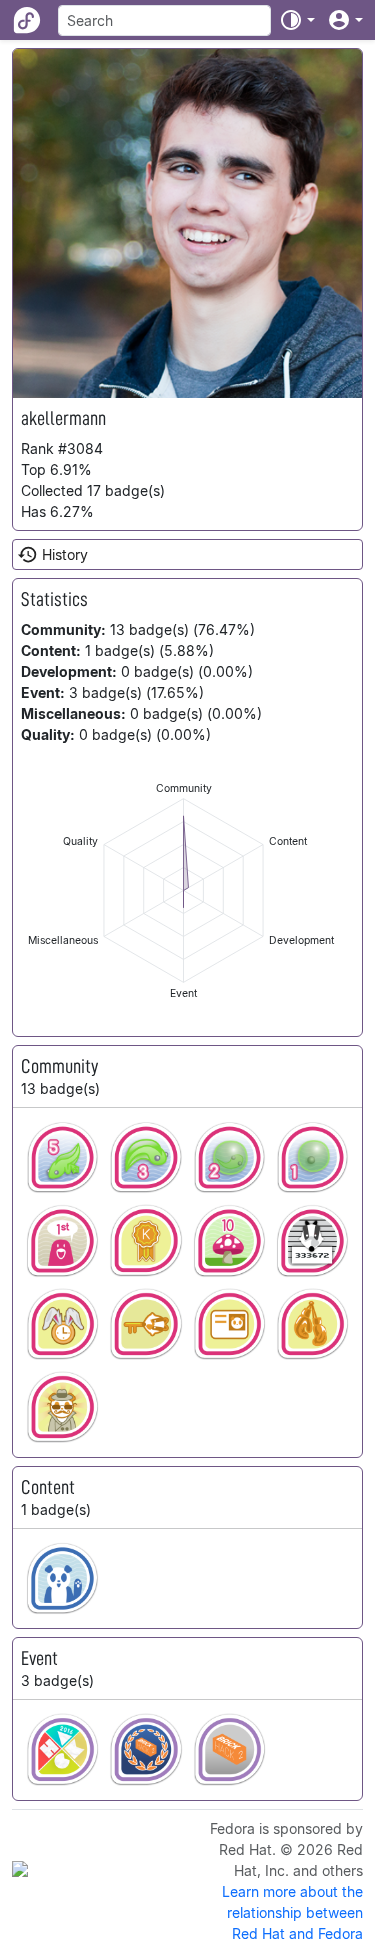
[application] (183, 890)
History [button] (65, 554)
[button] (297, 20)
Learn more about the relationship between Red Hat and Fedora (292, 1912)
